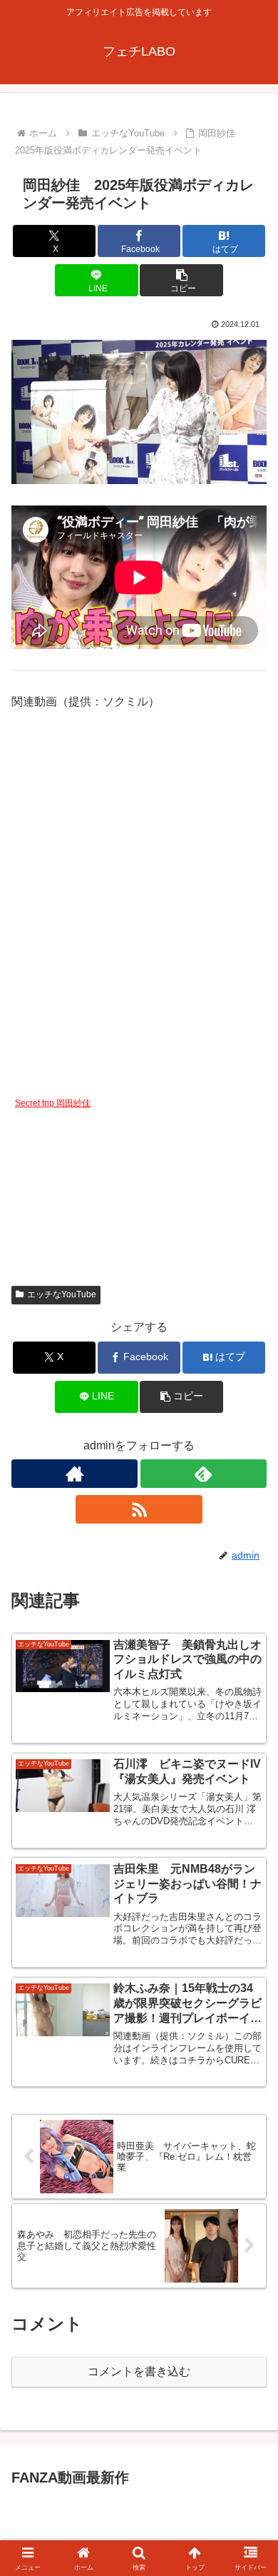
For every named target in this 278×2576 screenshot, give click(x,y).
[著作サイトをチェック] (74, 1474)
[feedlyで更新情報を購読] (204, 1474)
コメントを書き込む (139, 2371)
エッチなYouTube (62, 1294)
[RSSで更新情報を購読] (139, 1509)
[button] (181, 280)
